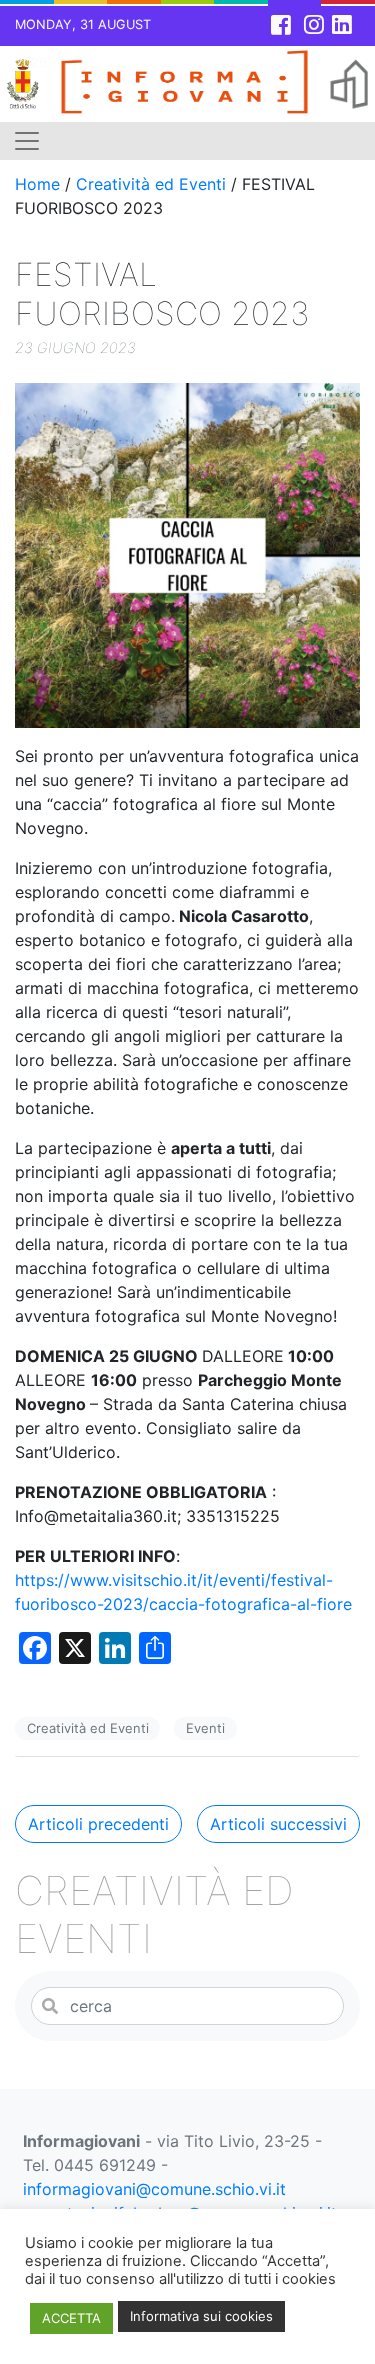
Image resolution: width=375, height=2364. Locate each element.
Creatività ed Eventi (151, 184)
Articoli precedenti (98, 1824)
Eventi (205, 1728)
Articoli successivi (278, 1824)
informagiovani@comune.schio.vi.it (154, 2189)
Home (37, 184)
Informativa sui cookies (201, 2316)
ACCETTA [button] (71, 2318)
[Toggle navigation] (27, 141)
